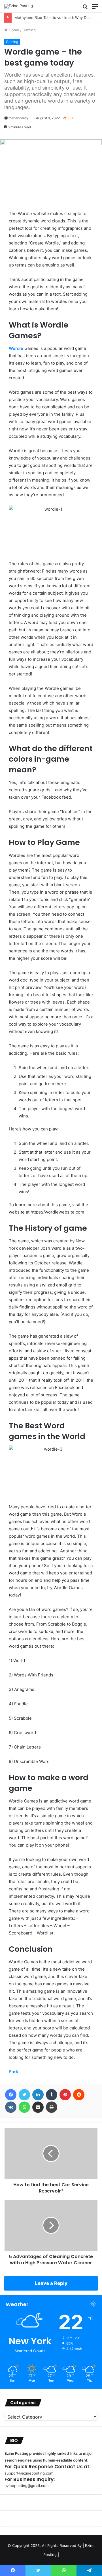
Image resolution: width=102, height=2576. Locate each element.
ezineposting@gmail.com (26, 2486)
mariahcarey (18, 118)
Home (13, 30)
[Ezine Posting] (19, 6)
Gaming (29, 30)
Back (14, 2072)
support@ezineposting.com (29, 2473)
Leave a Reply (51, 2283)
